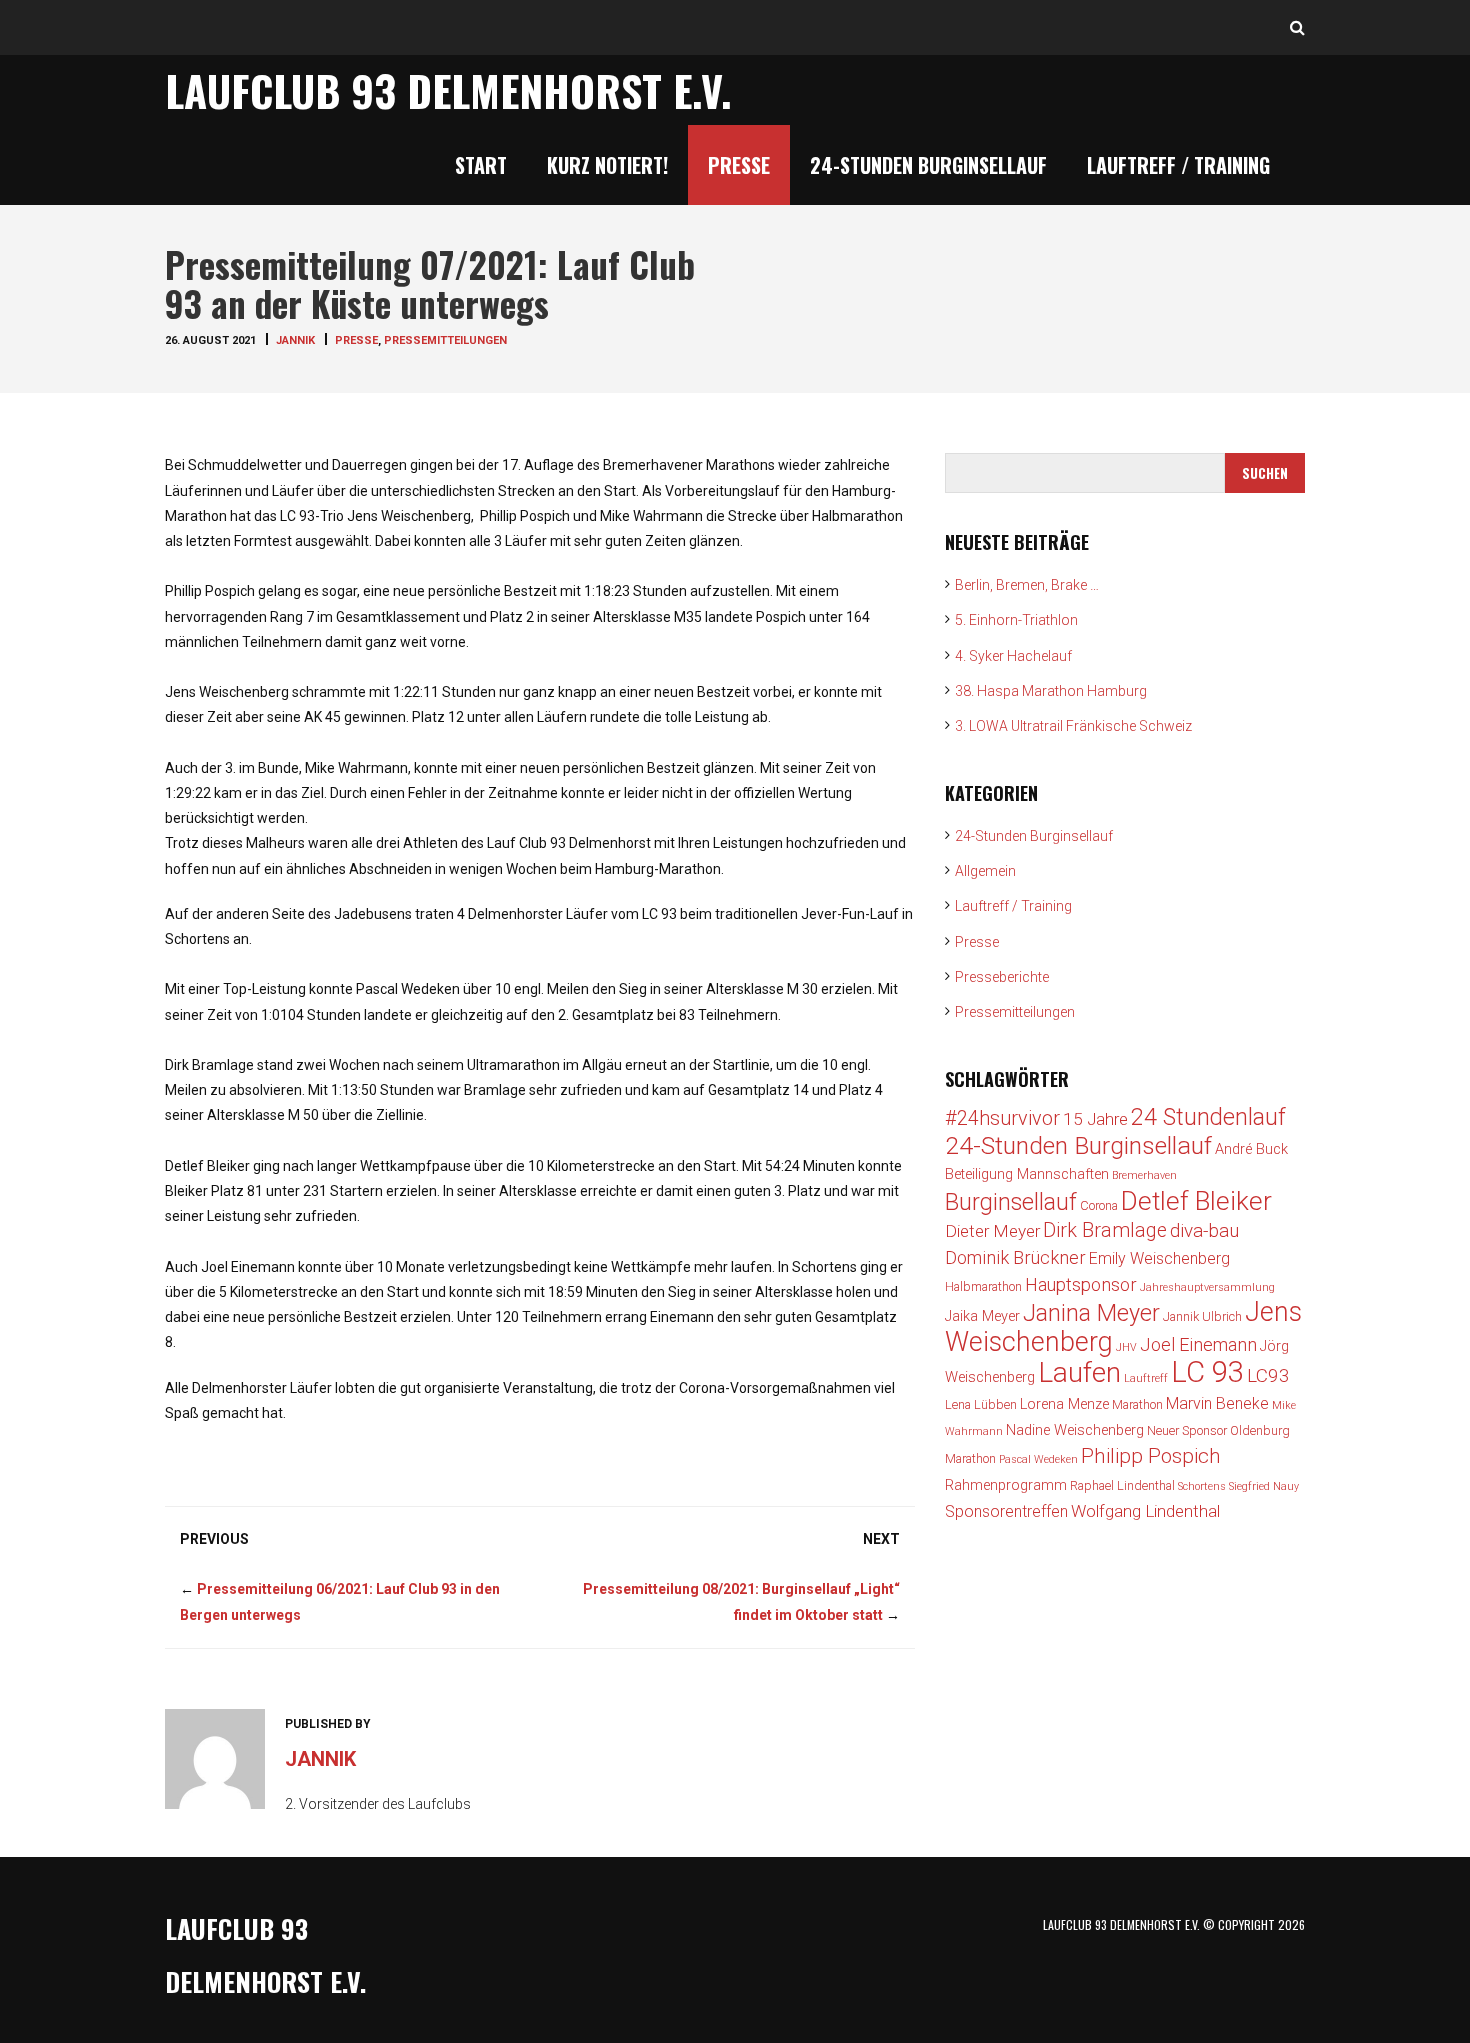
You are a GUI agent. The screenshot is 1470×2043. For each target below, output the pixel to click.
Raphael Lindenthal (1122, 1485)
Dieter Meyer (992, 1231)
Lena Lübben (981, 1404)
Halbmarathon (983, 1286)
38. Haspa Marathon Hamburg (1051, 691)
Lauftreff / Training (1178, 165)
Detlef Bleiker (1196, 1201)
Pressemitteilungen (445, 340)
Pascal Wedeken (1038, 1459)
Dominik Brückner (1015, 1257)
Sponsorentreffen (1006, 1511)
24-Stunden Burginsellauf (928, 165)
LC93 (1268, 1375)
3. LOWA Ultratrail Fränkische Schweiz (1073, 726)
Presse (739, 165)
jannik (295, 340)
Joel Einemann (1198, 1344)
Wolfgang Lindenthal (1145, 1511)
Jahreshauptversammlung (1207, 1287)
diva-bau (1204, 1230)
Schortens (1202, 1486)
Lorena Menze (1064, 1404)
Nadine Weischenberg (1075, 1430)
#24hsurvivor (1002, 1118)
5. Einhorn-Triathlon (1016, 620)
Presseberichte (1002, 977)
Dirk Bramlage (1105, 1230)
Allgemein (985, 871)
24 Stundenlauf (1208, 1117)
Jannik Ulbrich (1202, 1316)
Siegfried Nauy (1264, 1486)
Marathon (1137, 1404)
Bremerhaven (1144, 1175)
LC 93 (1207, 1372)
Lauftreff (1146, 1378)
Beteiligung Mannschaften (1027, 1174)
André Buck (1251, 1149)
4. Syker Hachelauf (1013, 656)
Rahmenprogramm (1006, 1485)
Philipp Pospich (1151, 1456)
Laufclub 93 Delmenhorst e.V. (448, 90)
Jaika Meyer (982, 1316)
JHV (1126, 1347)
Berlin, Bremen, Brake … (1027, 585)
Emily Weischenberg (1159, 1258)
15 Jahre (1095, 1119)
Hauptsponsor (1081, 1284)
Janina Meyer (1091, 1313)
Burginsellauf (1011, 1202)
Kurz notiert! (607, 165)
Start (481, 165)
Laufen (1079, 1372)
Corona (1099, 1205)
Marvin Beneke (1217, 1403)
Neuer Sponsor (1187, 1430)
